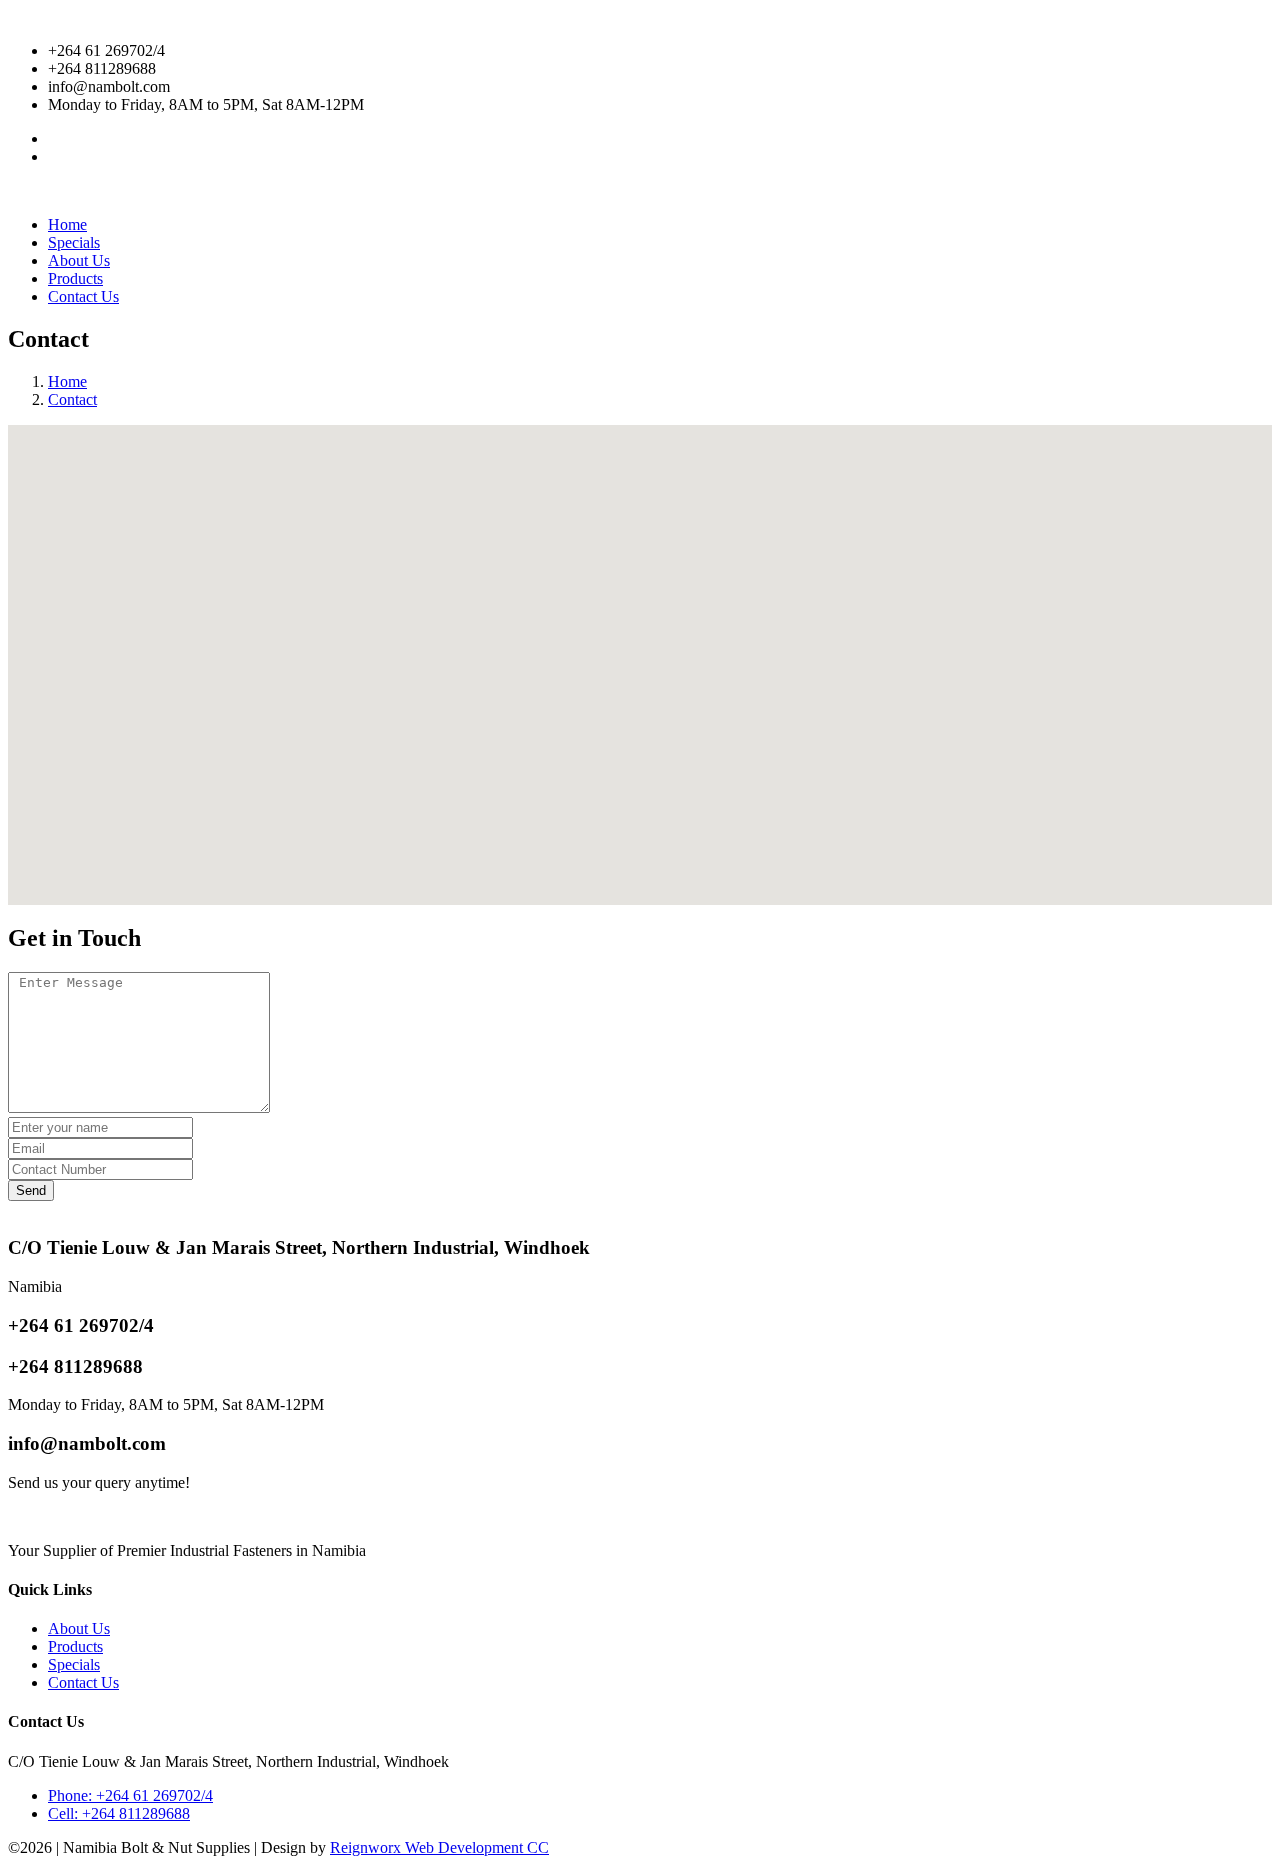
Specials (74, 242)
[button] (640, 653)
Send (31, 1190)
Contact (72, 399)
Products (75, 278)
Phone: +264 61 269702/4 (130, 1795)
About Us (79, 260)
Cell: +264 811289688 (119, 1813)
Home (67, 224)
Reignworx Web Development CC (439, 1847)
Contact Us (83, 296)
